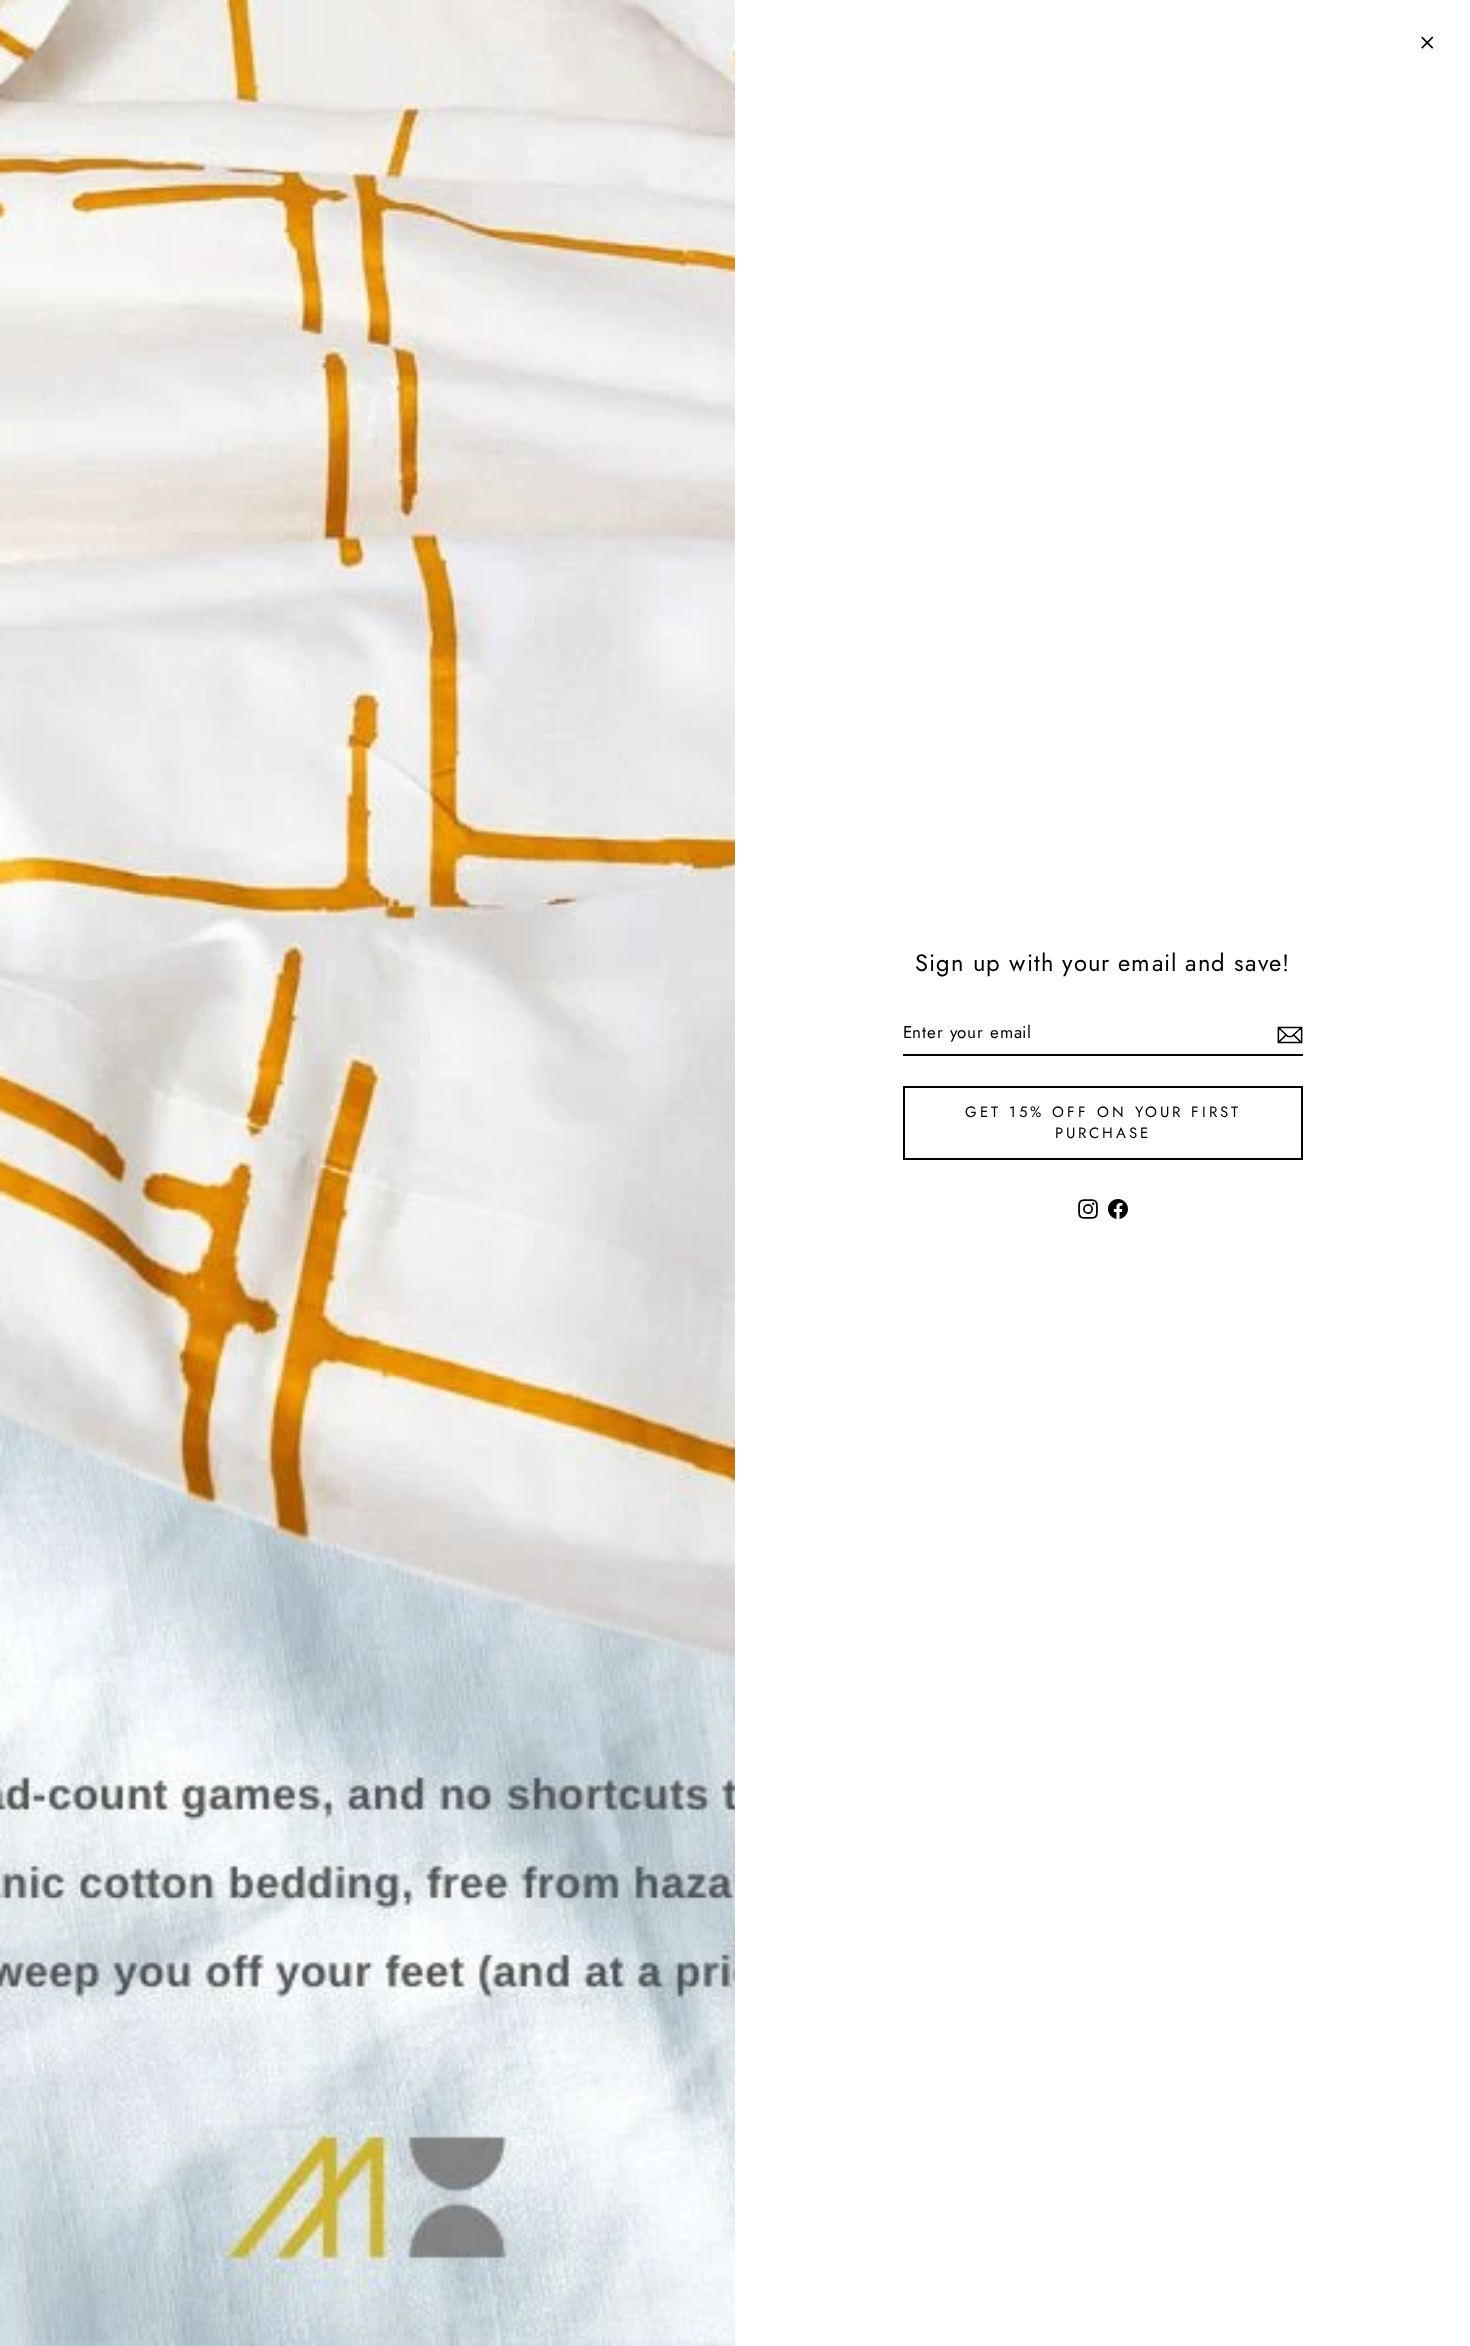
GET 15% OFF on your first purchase (1103, 1122)
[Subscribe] (1287, 1034)
